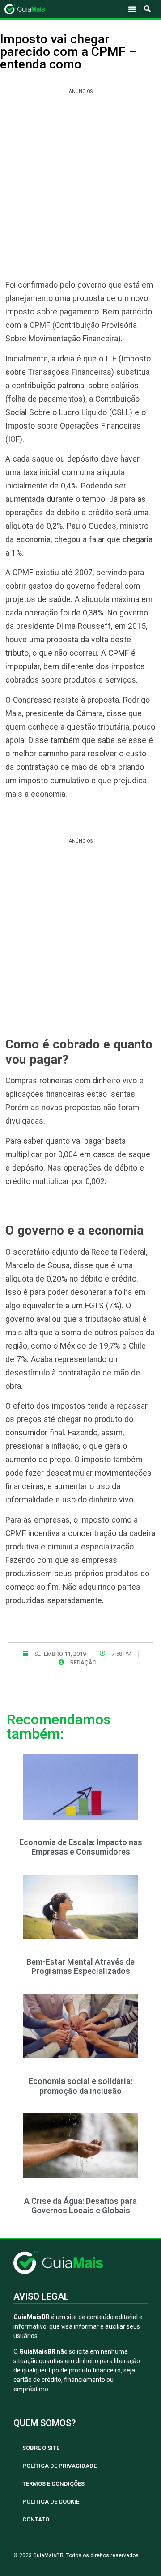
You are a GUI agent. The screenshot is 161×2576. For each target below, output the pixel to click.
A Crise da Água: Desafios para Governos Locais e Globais (80, 2206)
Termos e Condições (53, 2484)
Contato (36, 2519)
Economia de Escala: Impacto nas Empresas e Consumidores (81, 1847)
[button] (132, 9)
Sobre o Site (41, 2448)
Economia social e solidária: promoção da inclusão (80, 2086)
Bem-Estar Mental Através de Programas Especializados (80, 1967)
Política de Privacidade (59, 2466)
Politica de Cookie (51, 2502)
